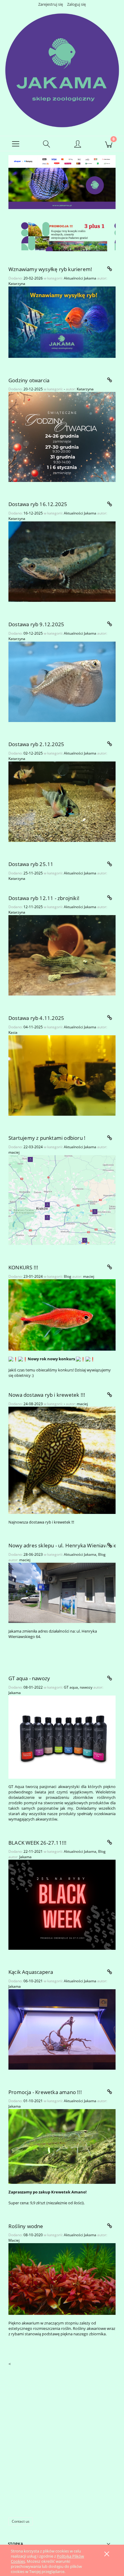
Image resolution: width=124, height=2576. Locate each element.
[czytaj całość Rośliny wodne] (110, 2226)
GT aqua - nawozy (29, 1678)
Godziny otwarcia (29, 380)
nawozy (86, 1687)
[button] (15, 144)
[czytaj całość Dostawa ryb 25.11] (110, 864)
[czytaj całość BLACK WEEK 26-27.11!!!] (110, 1843)
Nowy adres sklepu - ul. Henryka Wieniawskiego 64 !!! (62, 1545)
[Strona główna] (62, 70)
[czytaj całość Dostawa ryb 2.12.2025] (110, 744)
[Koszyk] (108, 144)
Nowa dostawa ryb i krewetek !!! (47, 1395)
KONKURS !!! (23, 1267)
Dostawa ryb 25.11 (31, 864)
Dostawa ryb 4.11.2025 (36, 1018)
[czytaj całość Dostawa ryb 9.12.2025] (110, 624)
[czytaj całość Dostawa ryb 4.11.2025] (110, 1018)
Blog (68, 1276)
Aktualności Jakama (80, 278)
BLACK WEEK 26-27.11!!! (37, 1843)
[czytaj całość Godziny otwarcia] (110, 380)
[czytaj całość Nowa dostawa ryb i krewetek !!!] (110, 1395)
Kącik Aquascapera (31, 1972)
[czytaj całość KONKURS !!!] (110, 1267)
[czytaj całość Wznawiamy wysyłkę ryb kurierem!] (110, 269)
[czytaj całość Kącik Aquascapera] (110, 1972)
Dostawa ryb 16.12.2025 (38, 504)
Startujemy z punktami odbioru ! (47, 1138)
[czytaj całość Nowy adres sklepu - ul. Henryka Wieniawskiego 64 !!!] (110, 1546)
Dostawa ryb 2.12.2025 (36, 744)
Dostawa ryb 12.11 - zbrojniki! (44, 898)
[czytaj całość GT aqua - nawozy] (110, 1678)
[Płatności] (62, 161)
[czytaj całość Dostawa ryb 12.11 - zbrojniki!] (110, 898)
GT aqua (71, 1687)
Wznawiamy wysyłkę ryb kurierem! (50, 269)
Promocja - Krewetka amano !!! (45, 2092)
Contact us (21, 2521)
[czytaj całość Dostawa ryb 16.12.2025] (110, 504)
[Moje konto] (77, 145)
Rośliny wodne (26, 2226)
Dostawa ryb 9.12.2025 (36, 624)
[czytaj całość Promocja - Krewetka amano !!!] (110, 2092)
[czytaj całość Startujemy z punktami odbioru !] (110, 1138)
